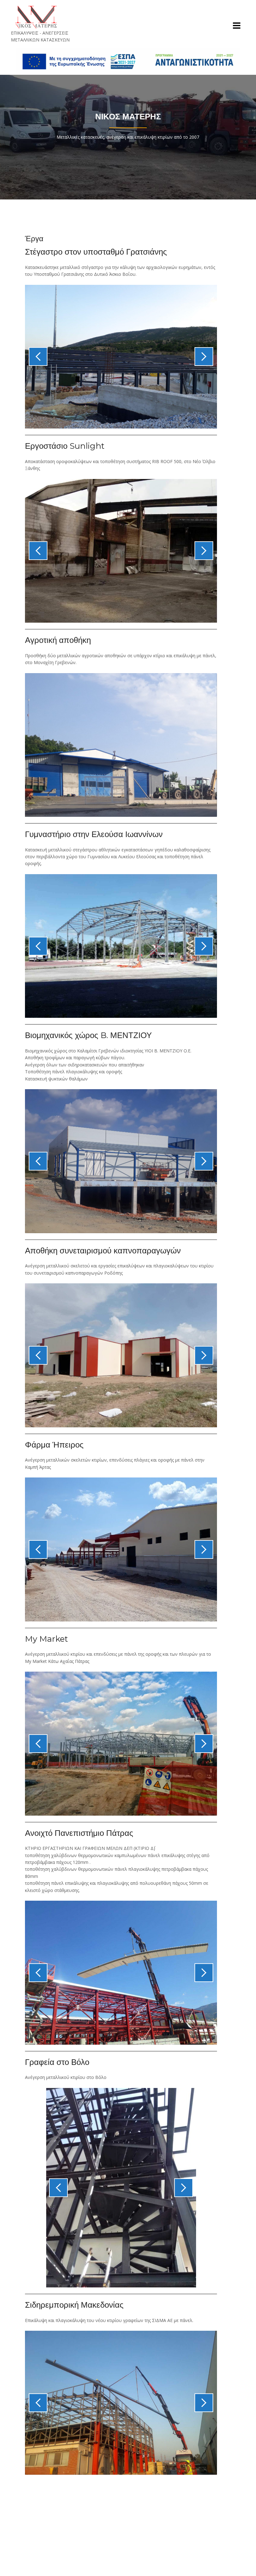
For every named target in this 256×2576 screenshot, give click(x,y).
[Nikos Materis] (36, 17)
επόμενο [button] (204, 357)
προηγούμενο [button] (38, 357)
